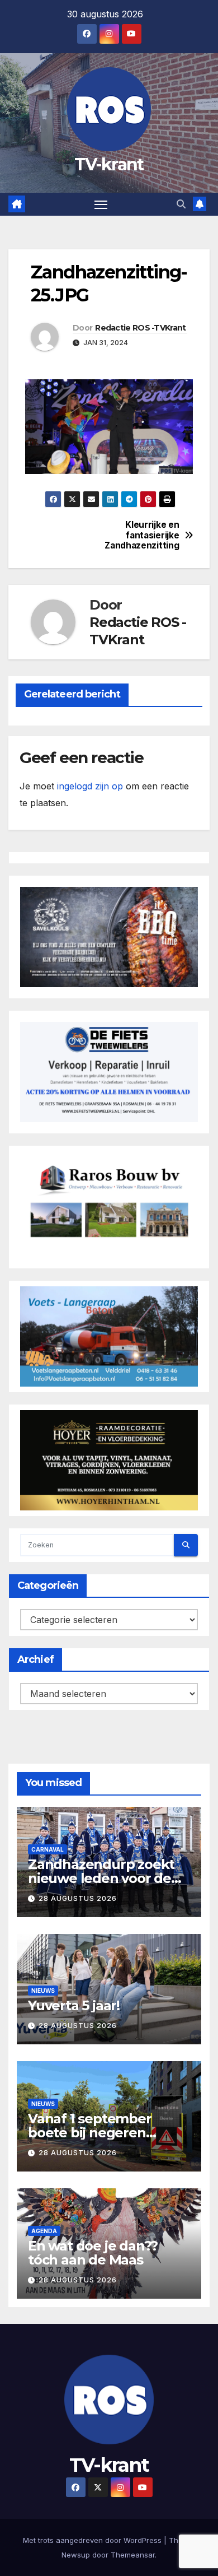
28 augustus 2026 (78, 1898)
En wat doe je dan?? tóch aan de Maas (93, 2253)
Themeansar (133, 2555)
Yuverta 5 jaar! (74, 2005)
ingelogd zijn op (90, 786)
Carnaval (48, 1849)
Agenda (44, 2231)
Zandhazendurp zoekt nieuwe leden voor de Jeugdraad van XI (101, 1878)
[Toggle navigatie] (101, 204)
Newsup (76, 2555)
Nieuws (43, 1991)
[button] (181, 204)
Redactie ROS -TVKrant (140, 328)
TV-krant (109, 164)
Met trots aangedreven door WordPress (93, 2540)
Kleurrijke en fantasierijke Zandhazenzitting (144, 535)
